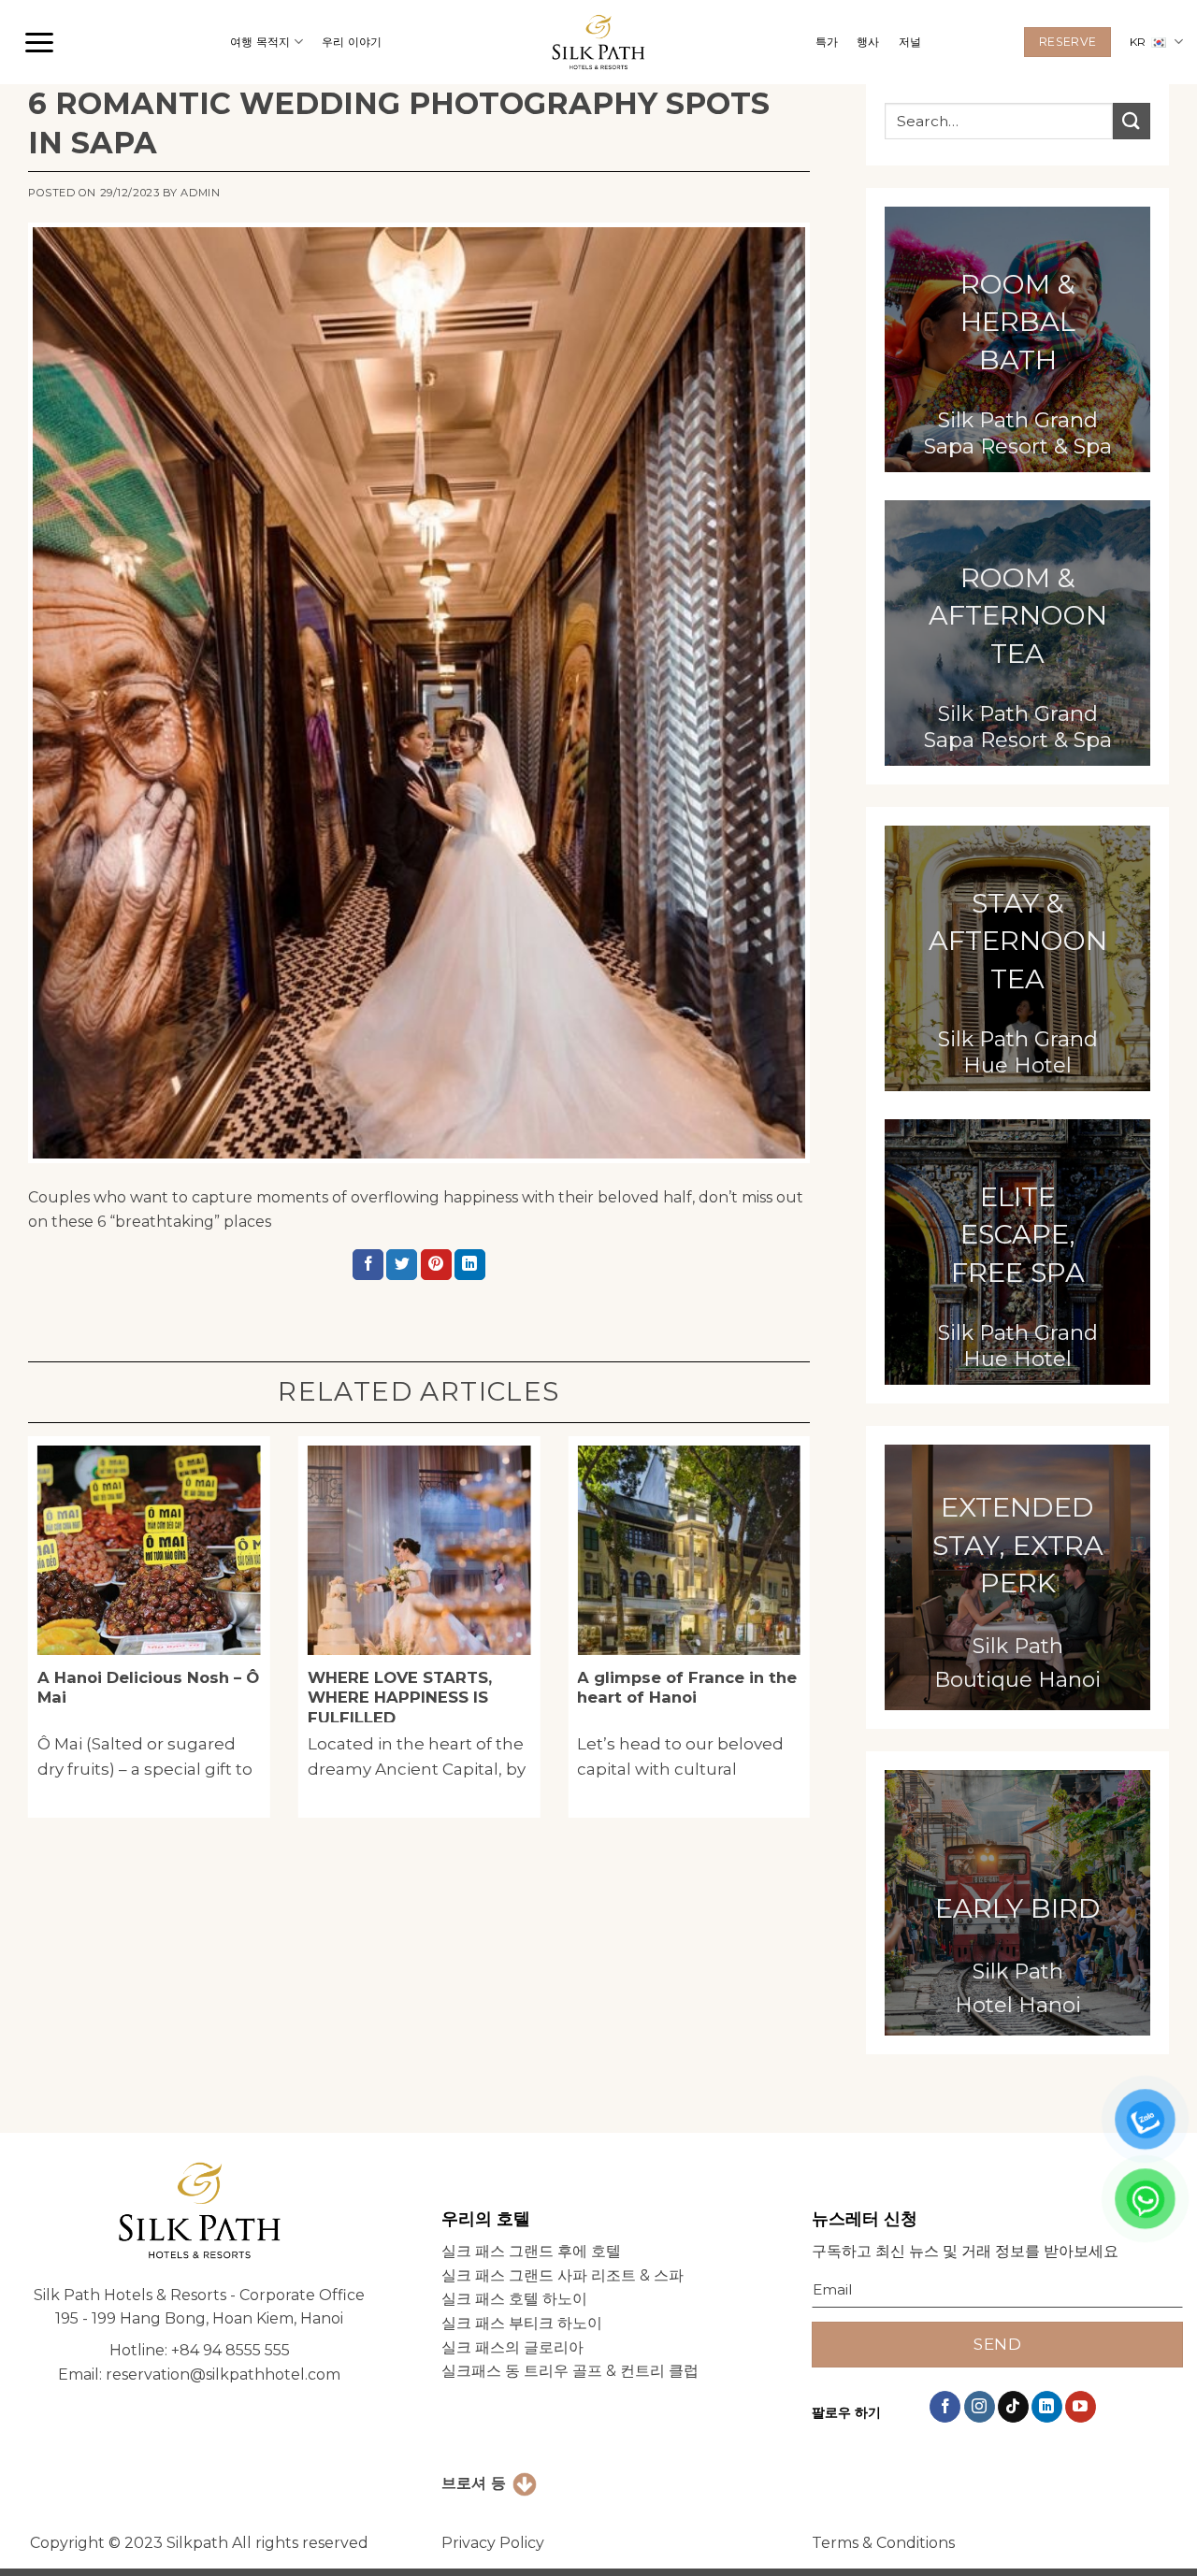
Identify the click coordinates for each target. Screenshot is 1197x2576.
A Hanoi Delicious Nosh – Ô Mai (148, 1688)
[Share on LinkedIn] (470, 1265)
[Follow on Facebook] (945, 2407)
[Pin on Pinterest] (436, 1265)
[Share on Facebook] (368, 1265)
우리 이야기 (352, 42)
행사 (868, 42)
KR (1138, 42)
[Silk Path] (598, 43)
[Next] (832, 1634)
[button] (39, 42)
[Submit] (1132, 121)
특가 (827, 42)
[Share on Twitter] (402, 1265)
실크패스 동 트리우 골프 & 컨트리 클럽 (570, 2371)
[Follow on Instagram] (980, 2407)
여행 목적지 (260, 42)
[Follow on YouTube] (1081, 2407)
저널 (910, 42)
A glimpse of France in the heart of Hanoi (687, 1688)
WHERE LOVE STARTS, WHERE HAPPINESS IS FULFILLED (400, 1698)
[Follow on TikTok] (1013, 2407)
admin (200, 193)
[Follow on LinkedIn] (1047, 2407)
